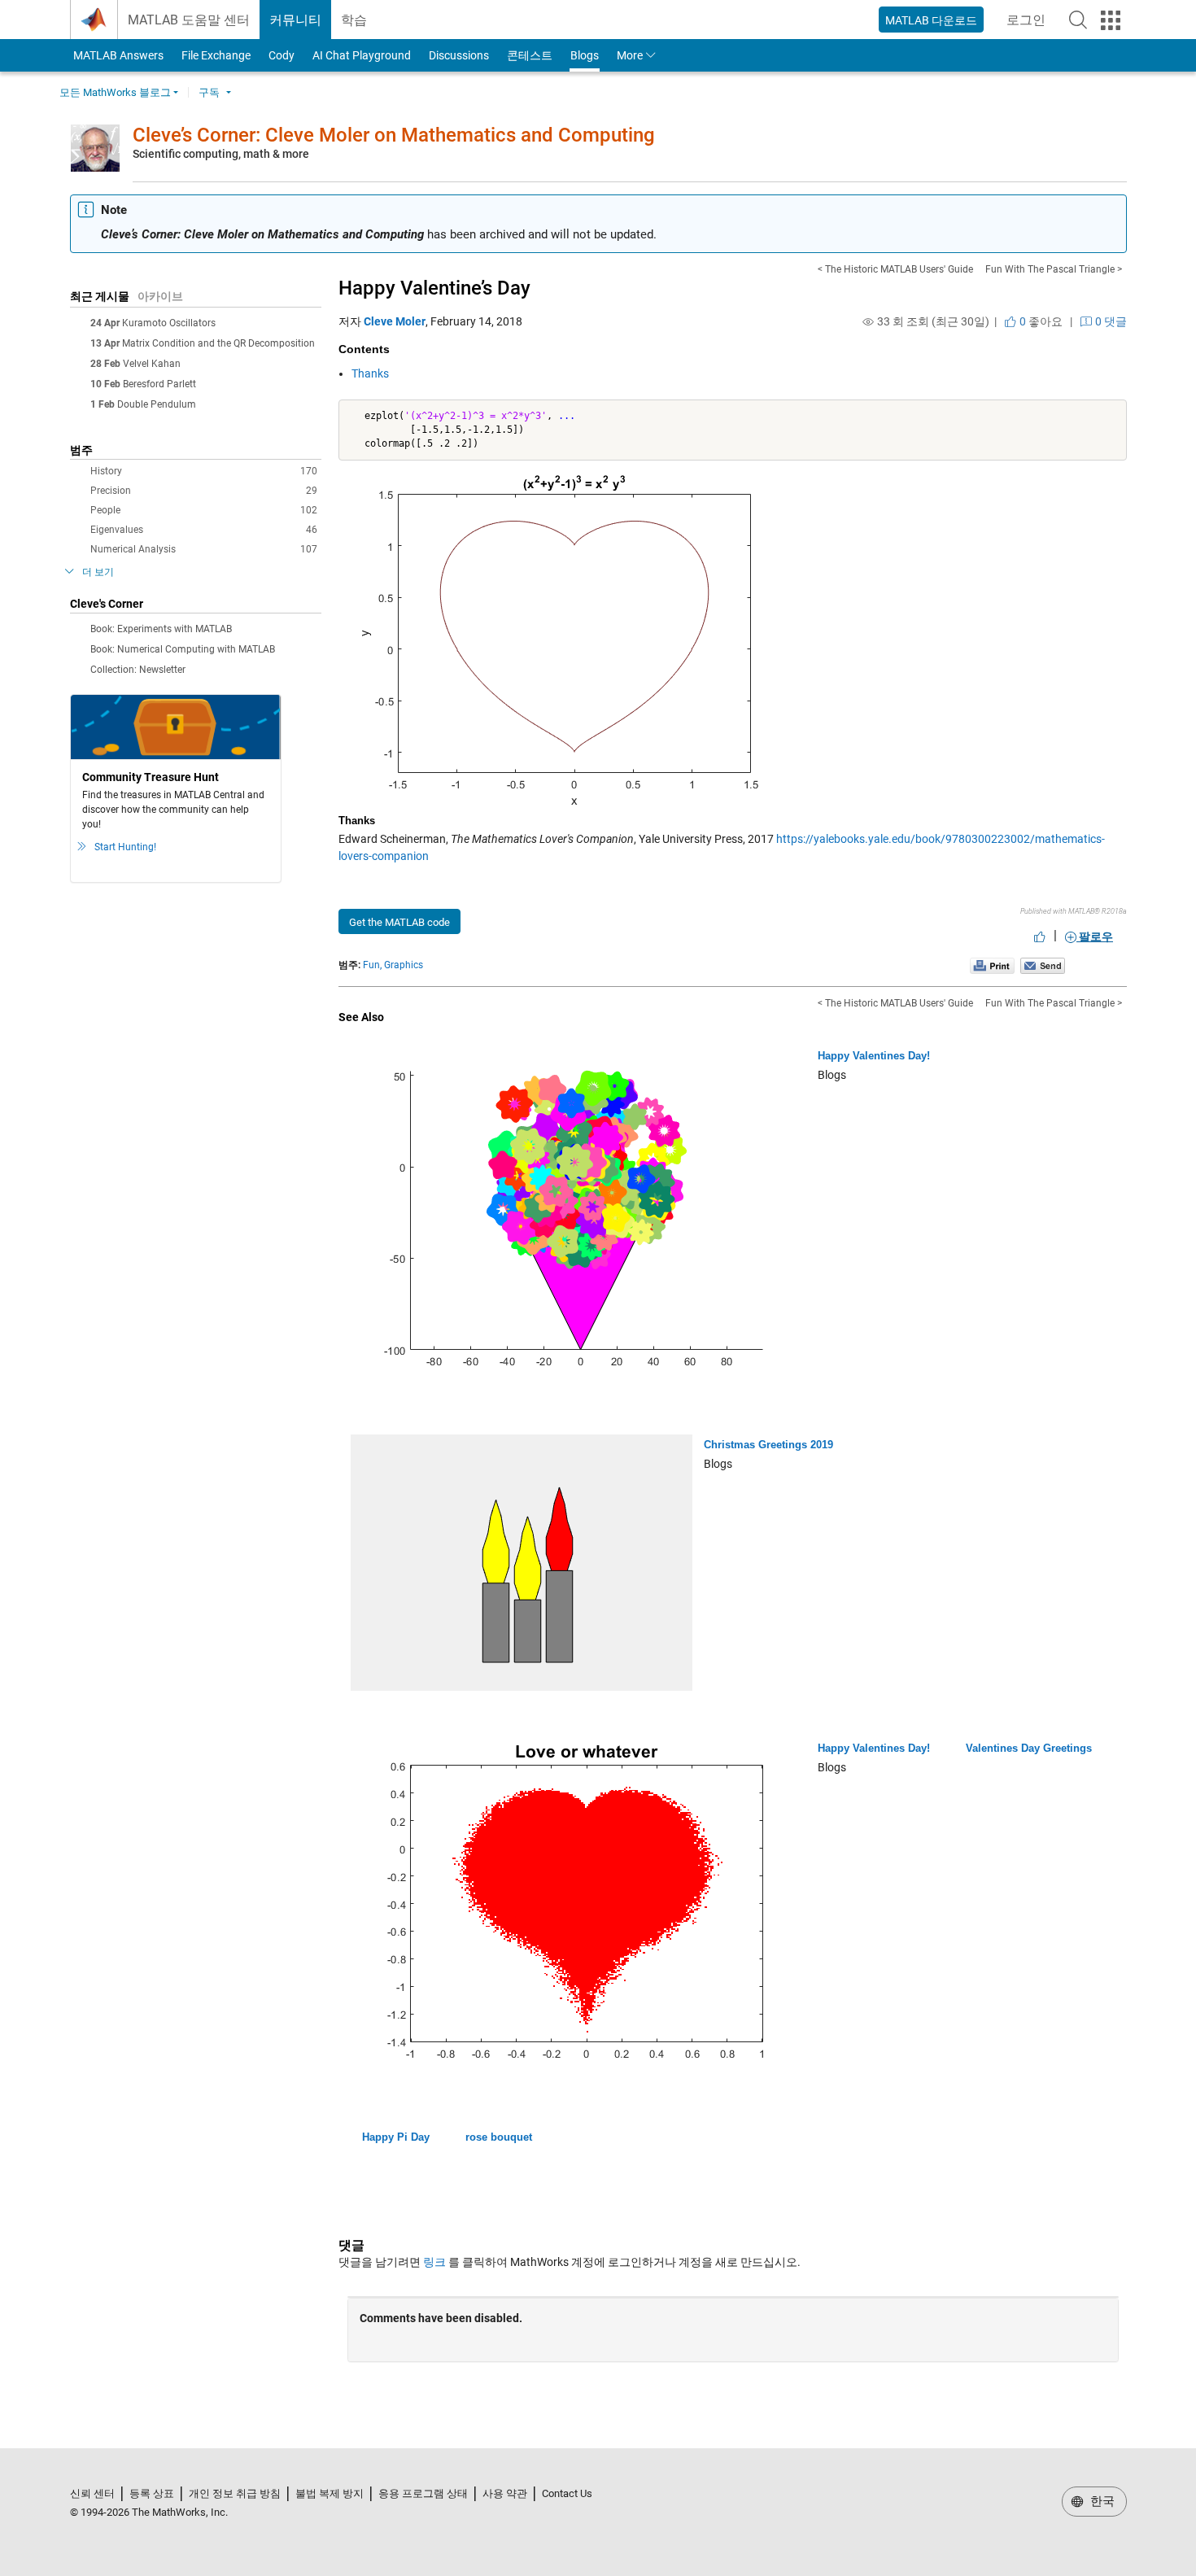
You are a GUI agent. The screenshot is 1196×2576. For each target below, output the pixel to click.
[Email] (1043, 965)
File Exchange (216, 55)
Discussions (459, 55)
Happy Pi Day (396, 2137)
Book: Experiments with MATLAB (161, 629)
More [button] (630, 55)
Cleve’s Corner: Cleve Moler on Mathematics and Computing (394, 135)
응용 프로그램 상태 (423, 2493)
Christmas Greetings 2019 (768, 1445)
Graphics (404, 965)
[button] (1078, 20)
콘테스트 (530, 55)
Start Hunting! (125, 847)
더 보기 (98, 572)
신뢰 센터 (92, 2493)
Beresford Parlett (159, 384)
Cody (282, 55)
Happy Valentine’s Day (434, 288)
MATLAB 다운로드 (931, 20)
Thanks (370, 373)
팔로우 (1095, 937)
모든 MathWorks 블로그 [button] (115, 92)
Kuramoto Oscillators (169, 323)
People (204, 510)
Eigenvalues (204, 530)
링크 (434, 2262)
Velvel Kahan (152, 364)
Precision (204, 491)
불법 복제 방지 (330, 2493)
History (204, 471)
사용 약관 (505, 2493)
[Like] (1040, 937)
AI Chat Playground (362, 55)
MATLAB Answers (117, 55)
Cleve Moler (395, 321)
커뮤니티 (295, 20)
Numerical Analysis (204, 549)
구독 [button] (209, 92)
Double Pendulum (157, 404)
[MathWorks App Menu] (1111, 20)
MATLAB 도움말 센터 (189, 20)
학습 (354, 20)
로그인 (1031, 25)
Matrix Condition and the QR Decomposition (218, 343)
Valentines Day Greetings (1029, 1748)
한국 (1101, 2501)
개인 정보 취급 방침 (235, 2493)
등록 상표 (152, 2493)
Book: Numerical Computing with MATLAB (183, 649)
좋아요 (1040, 321)
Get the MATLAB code (399, 922)
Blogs (585, 55)
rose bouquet (499, 2137)
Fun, (372, 965)
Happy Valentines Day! (874, 1056)
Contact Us (567, 2493)
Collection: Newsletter (138, 670)
